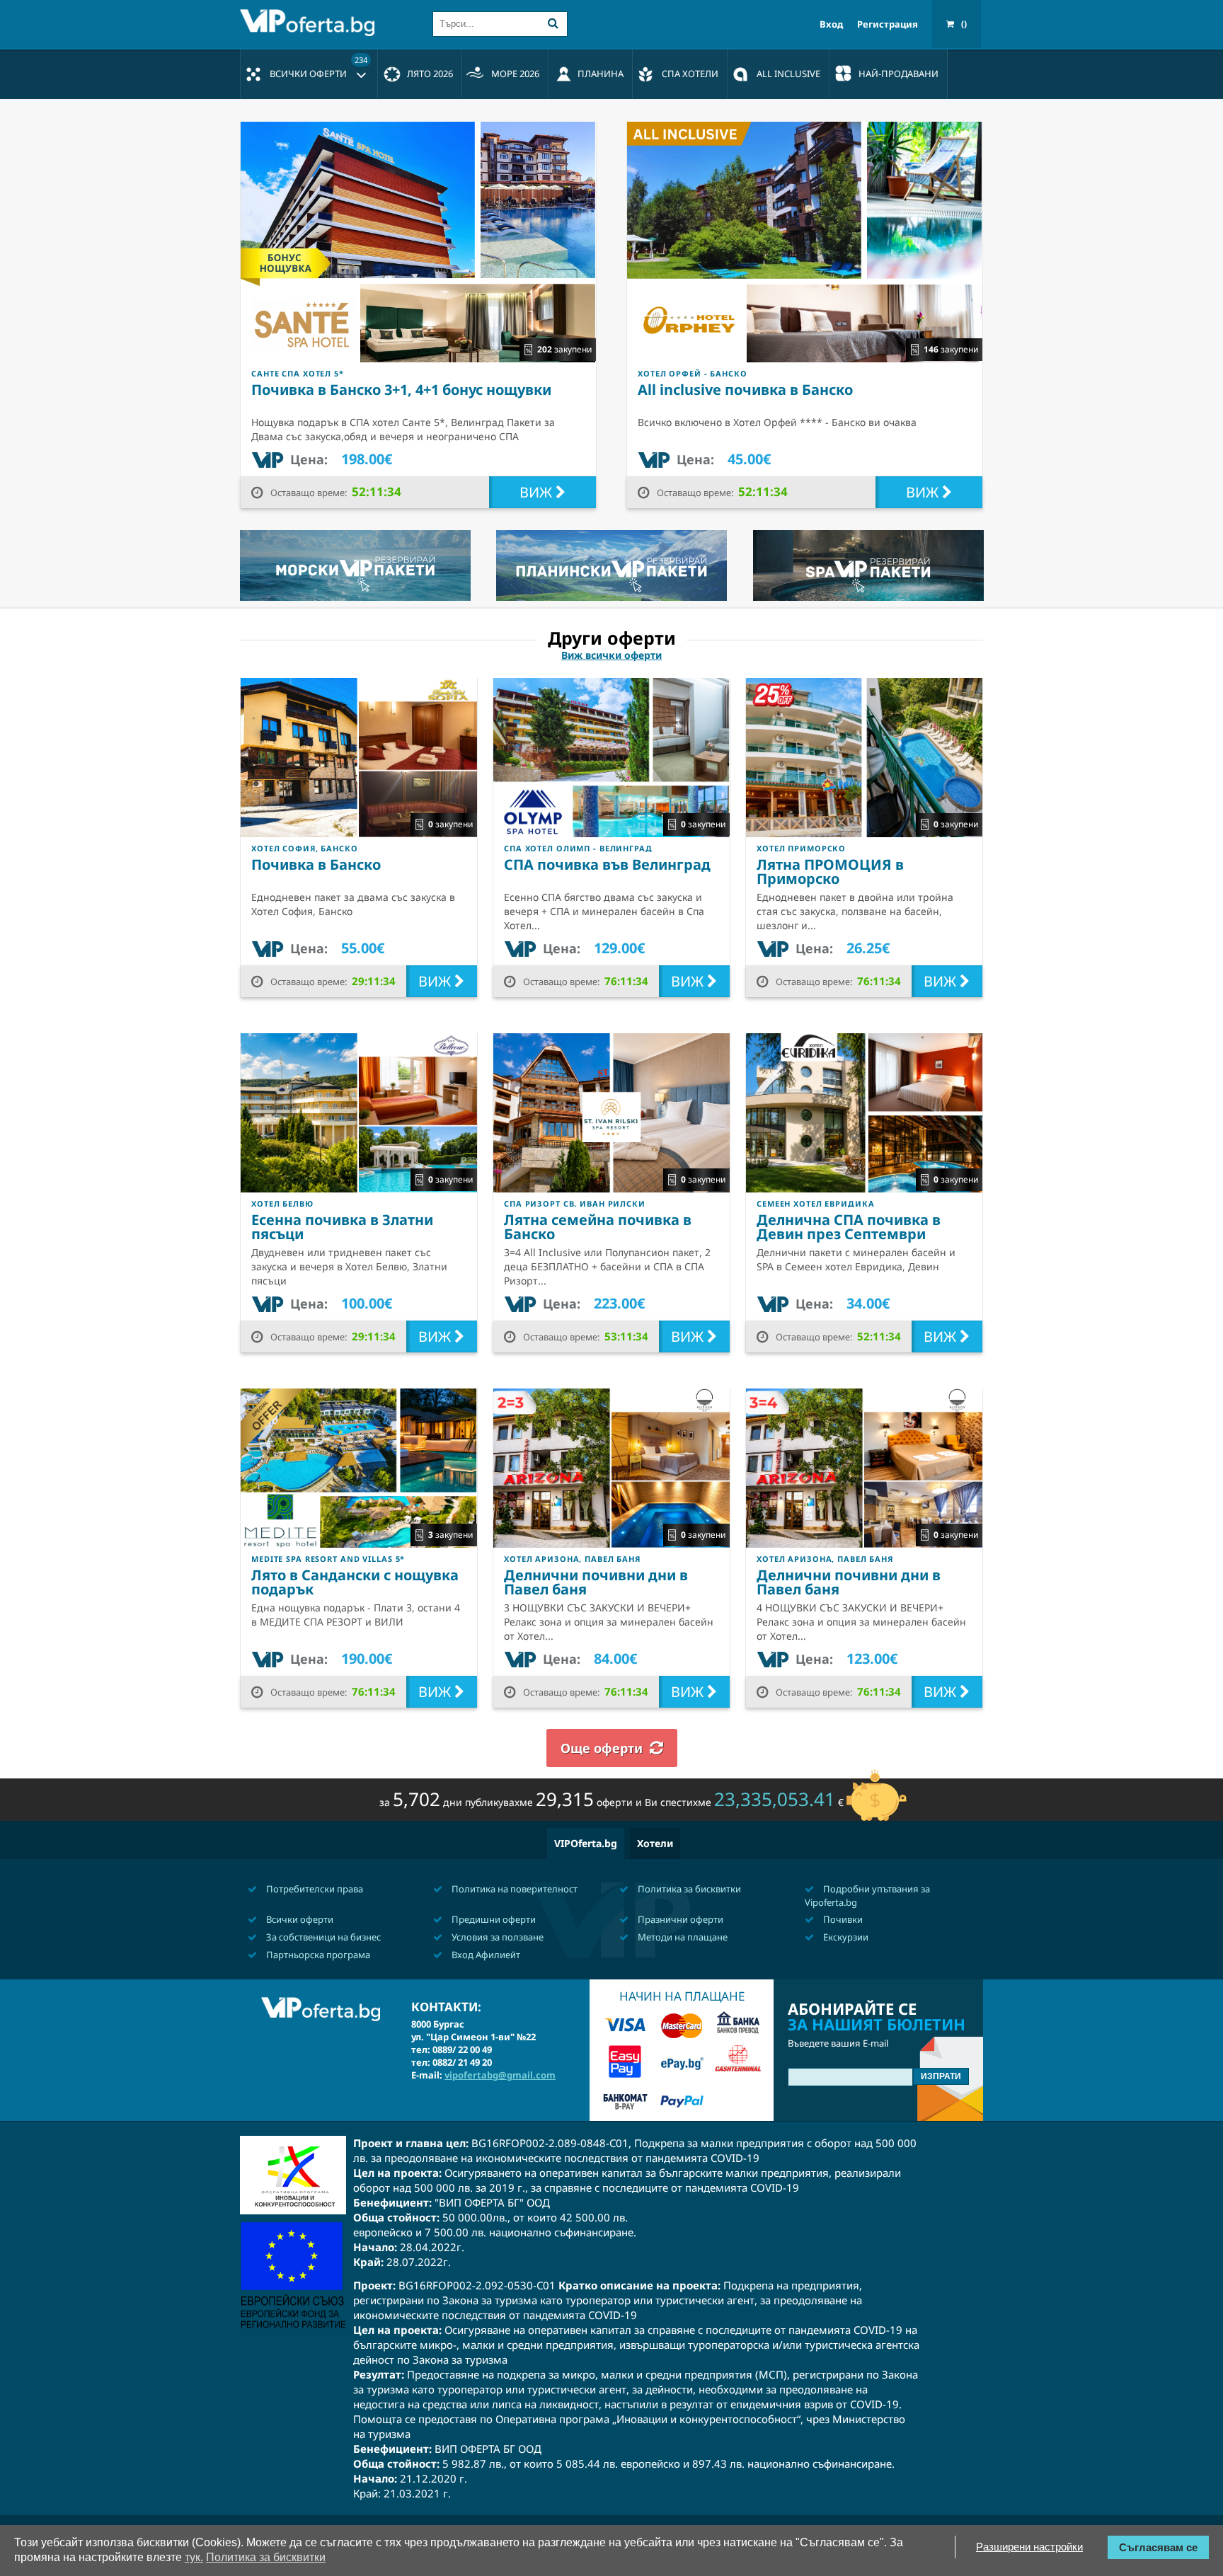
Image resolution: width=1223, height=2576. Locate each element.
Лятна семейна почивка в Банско (598, 1227)
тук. (194, 2557)
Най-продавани (898, 74)
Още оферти (602, 1748)
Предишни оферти (493, 1919)
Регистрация (888, 24)
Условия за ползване (496, 1937)
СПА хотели (690, 74)
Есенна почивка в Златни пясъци (342, 1227)
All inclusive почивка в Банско (745, 390)
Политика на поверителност (513, 1889)
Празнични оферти (679, 1919)
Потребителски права (314, 1889)
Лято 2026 (430, 74)
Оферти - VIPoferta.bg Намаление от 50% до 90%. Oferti (311, 23)
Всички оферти (318, 67)
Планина (601, 74)
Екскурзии (845, 1937)
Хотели (655, 1843)
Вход (831, 24)
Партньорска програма (317, 1955)
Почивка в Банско (316, 864)
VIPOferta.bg (586, 1843)
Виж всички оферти (611, 655)
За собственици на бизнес (322, 1937)
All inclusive (788, 74)
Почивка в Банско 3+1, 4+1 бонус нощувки (401, 390)
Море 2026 (515, 74)
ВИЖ (538, 492)
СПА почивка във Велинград (607, 864)
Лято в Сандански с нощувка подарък (355, 1582)
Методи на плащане (682, 1937)
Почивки (842, 1919)
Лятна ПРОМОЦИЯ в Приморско (830, 872)
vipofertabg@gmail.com (500, 2075)
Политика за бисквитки (688, 1889)
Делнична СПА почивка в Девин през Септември (849, 1227)
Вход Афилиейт (485, 1955)
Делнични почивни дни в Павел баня (596, 1582)
